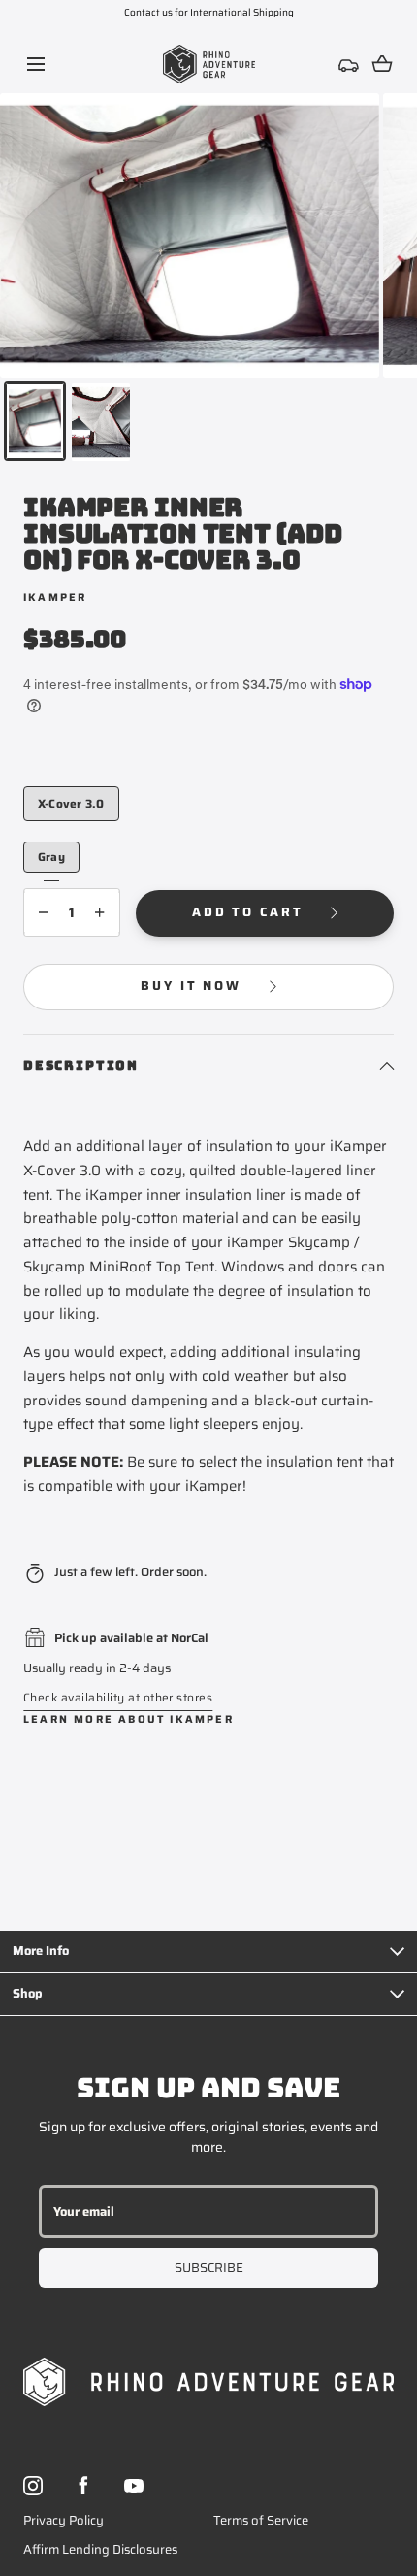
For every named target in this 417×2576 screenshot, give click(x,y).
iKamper (55, 597)
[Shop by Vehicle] (349, 64)
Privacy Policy (64, 2520)
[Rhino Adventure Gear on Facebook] (83, 2486)
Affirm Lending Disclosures (100, 2549)
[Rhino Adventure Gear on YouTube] (134, 2486)
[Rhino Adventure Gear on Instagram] (33, 2486)
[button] (35, 64)
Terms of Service (261, 2520)
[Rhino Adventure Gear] (209, 64)
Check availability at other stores (118, 1697)
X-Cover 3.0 (71, 803)
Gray (51, 856)
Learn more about (128, 1719)
